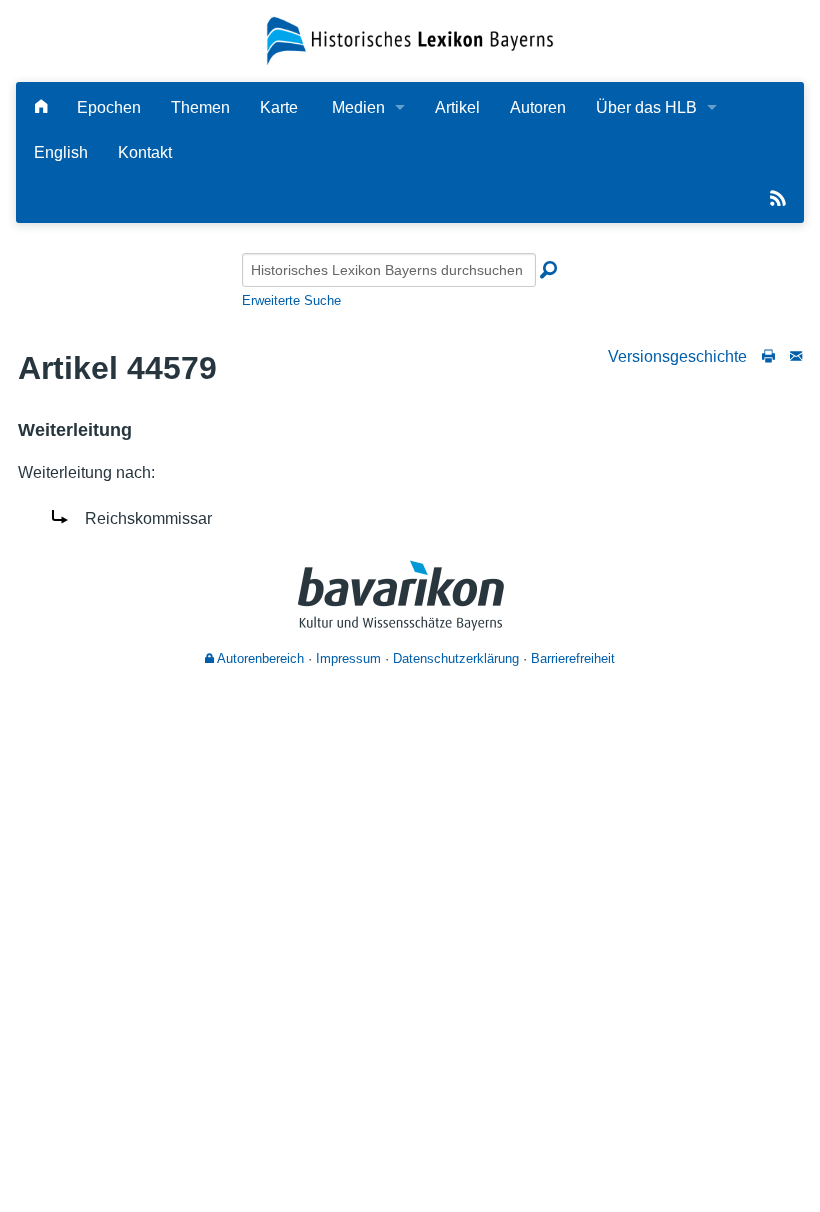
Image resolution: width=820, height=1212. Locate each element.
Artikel (457, 107)
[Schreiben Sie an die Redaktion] (796, 356)
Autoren (538, 107)
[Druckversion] (768, 356)
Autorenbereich (259, 658)
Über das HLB (646, 107)
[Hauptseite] (41, 107)
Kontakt (145, 152)
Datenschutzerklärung (456, 658)
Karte (279, 107)
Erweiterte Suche (291, 300)
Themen (200, 107)
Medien (358, 107)
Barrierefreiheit (573, 658)
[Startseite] (409, 39)
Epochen (109, 107)
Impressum (348, 658)
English (61, 152)
